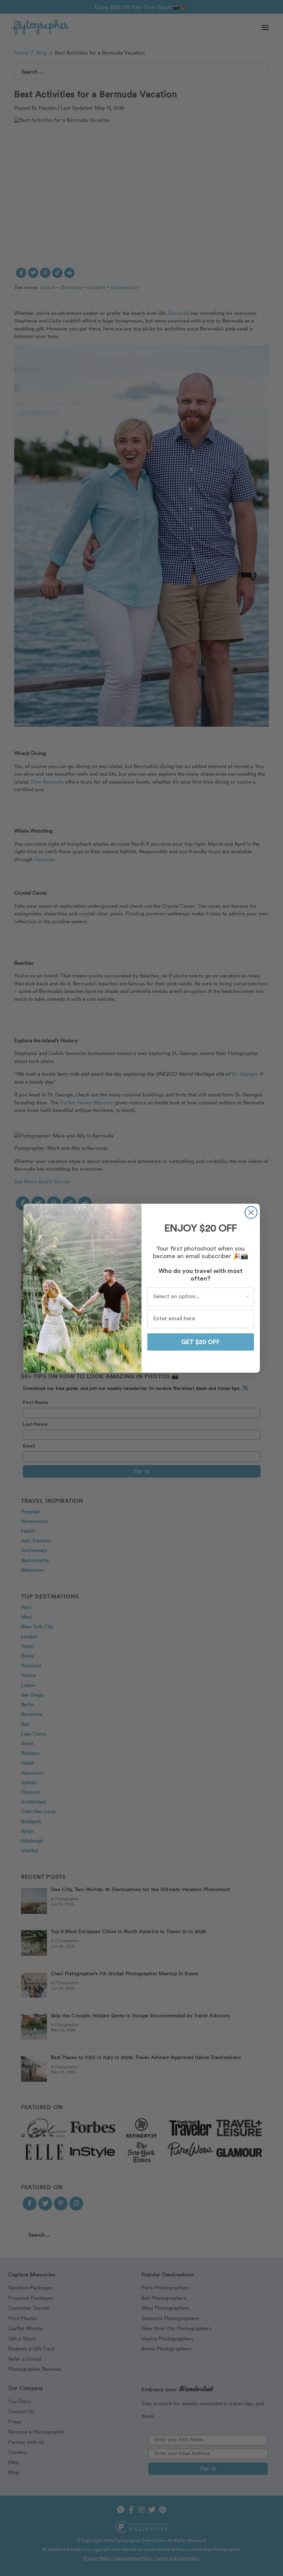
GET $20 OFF (201, 1342)
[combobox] (199, 1297)
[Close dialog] (251, 1212)
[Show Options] (247, 1297)
